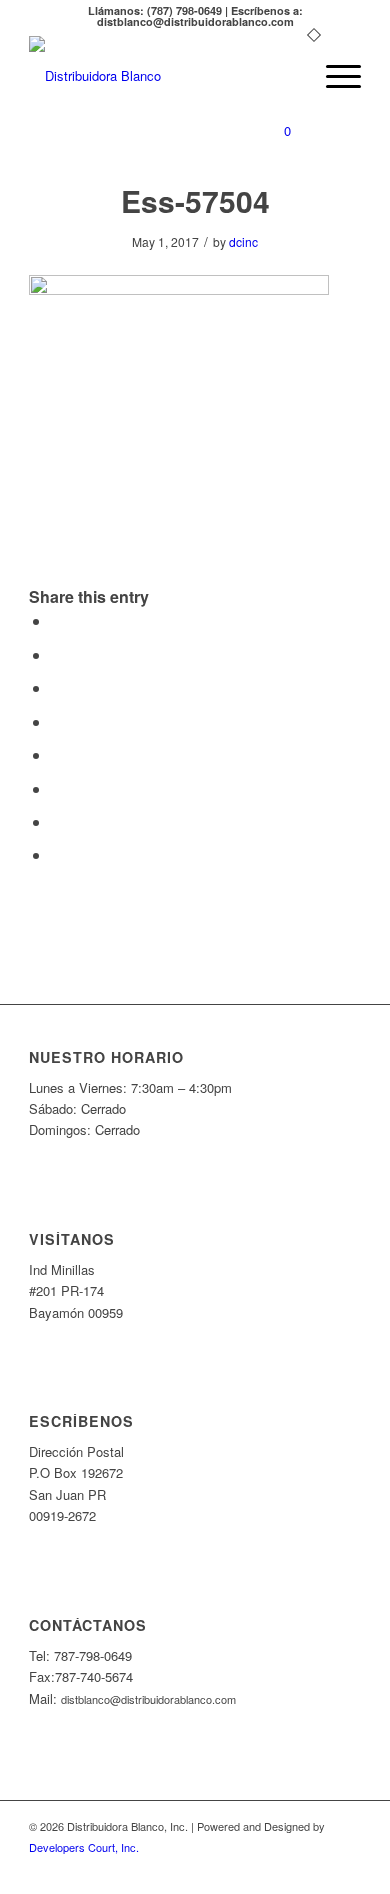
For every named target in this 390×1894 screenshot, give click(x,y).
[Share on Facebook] (57, 620)
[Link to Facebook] (346, 1869)
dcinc (243, 241)
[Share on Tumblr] (57, 754)
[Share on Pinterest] (57, 687)
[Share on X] (57, 654)
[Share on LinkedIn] (57, 721)
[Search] (286, 76)
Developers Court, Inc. (84, 1847)
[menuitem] (286, 76)
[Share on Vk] (57, 788)
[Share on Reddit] (57, 821)
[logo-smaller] (161, 76)
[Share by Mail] (57, 854)
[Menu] (333, 76)
